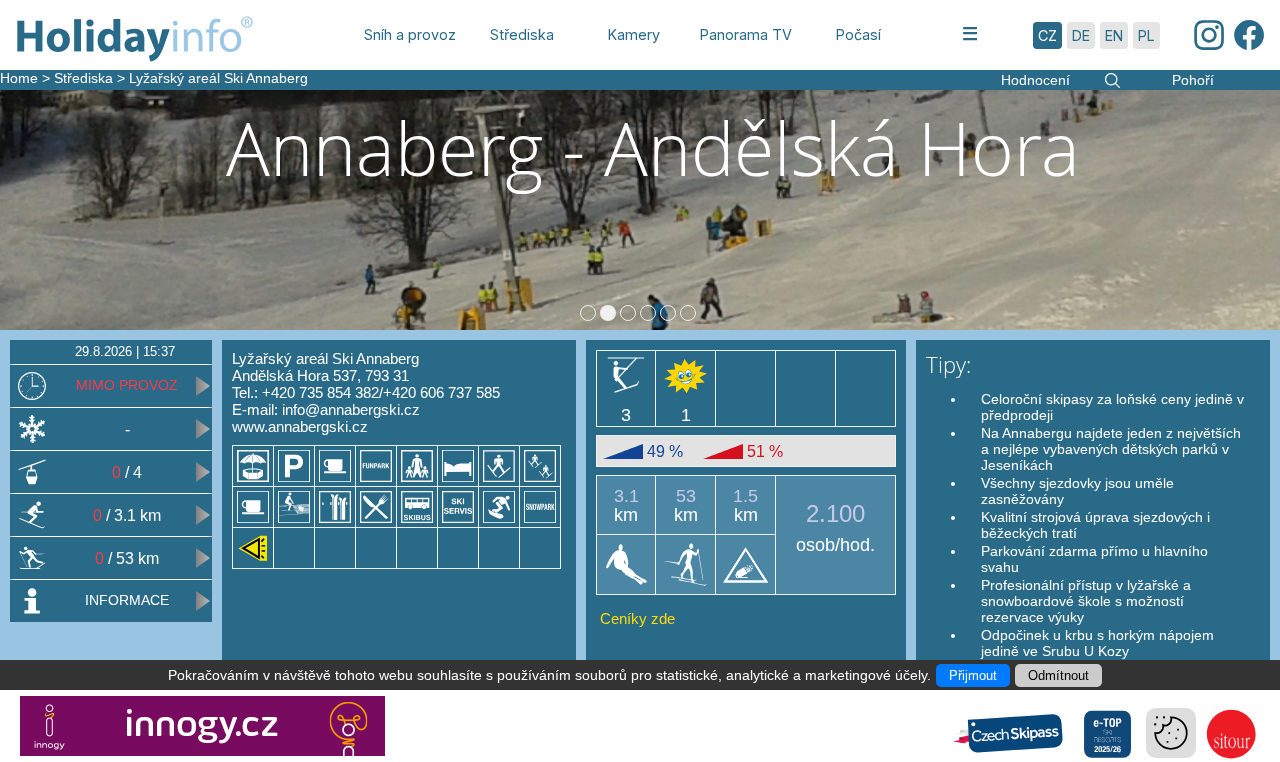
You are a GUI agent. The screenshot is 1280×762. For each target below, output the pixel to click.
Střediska (83, 78)
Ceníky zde (637, 618)
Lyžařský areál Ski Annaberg (218, 78)
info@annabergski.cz (351, 409)
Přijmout (973, 675)
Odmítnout (1058, 675)
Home (19, 78)
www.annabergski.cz (300, 426)
